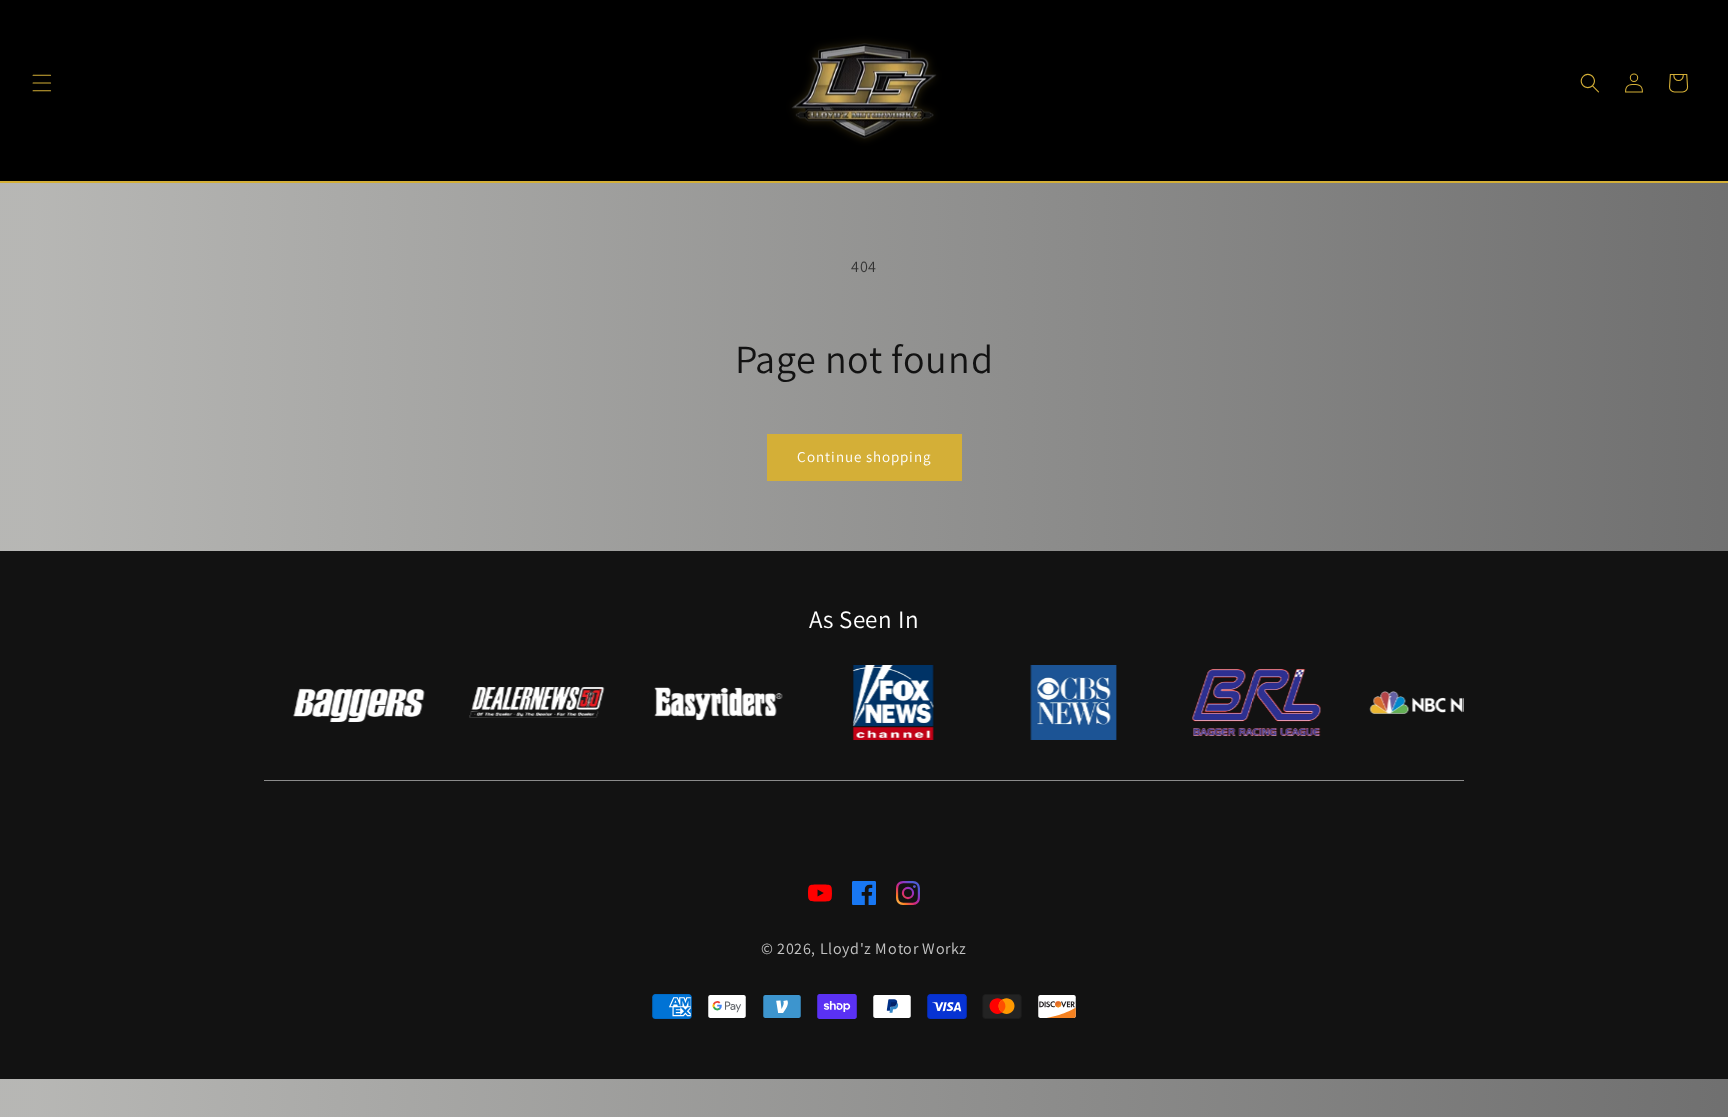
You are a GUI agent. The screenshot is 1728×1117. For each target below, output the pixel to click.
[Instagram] (908, 898)
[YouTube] (820, 898)
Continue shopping (864, 456)
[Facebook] (864, 898)
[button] (42, 83)
